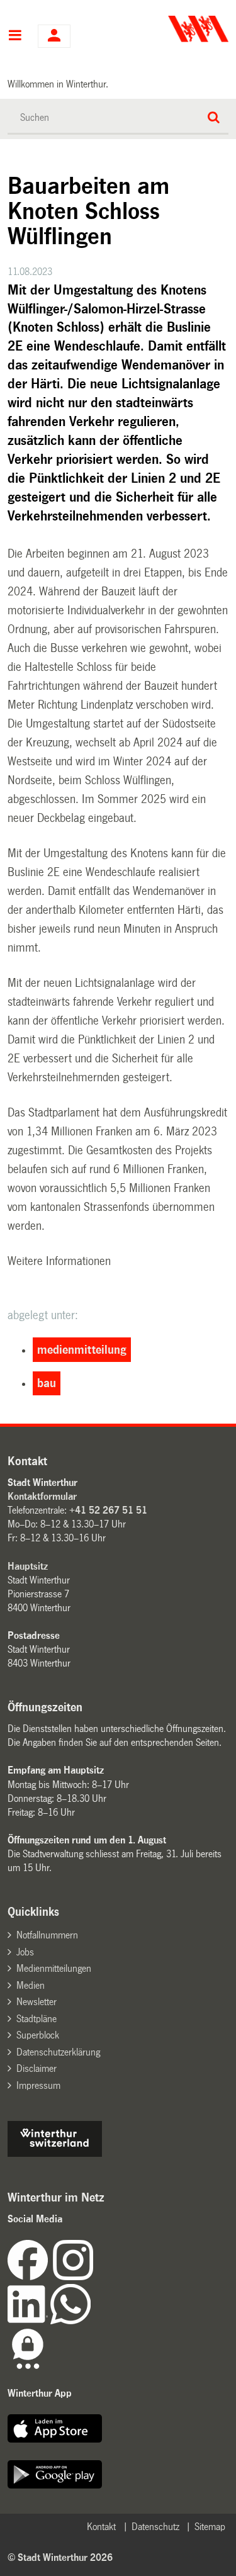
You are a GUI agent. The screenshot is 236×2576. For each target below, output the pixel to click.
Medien (31, 1985)
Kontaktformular (42, 1496)
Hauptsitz (28, 1566)
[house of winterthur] (55, 2153)
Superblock (38, 2035)
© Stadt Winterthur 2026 (60, 2557)
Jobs (25, 1952)
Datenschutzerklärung (58, 2052)
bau (47, 1383)
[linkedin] (29, 2321)
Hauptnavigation (15, 37)
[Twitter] (94, 2277)
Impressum (38, 2085)
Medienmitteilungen (54, 1968)
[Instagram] (73, 2277)
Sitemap (210, 2527)
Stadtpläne (37, 2019)
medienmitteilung (82, 1350)
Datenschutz (155, 2527)
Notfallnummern (47, 1935)
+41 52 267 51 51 (108, 1510)
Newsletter (37, 2002)
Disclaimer (37, 2068)
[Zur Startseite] (174, 29)
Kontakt (101, 2527)
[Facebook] (30, 2277)
